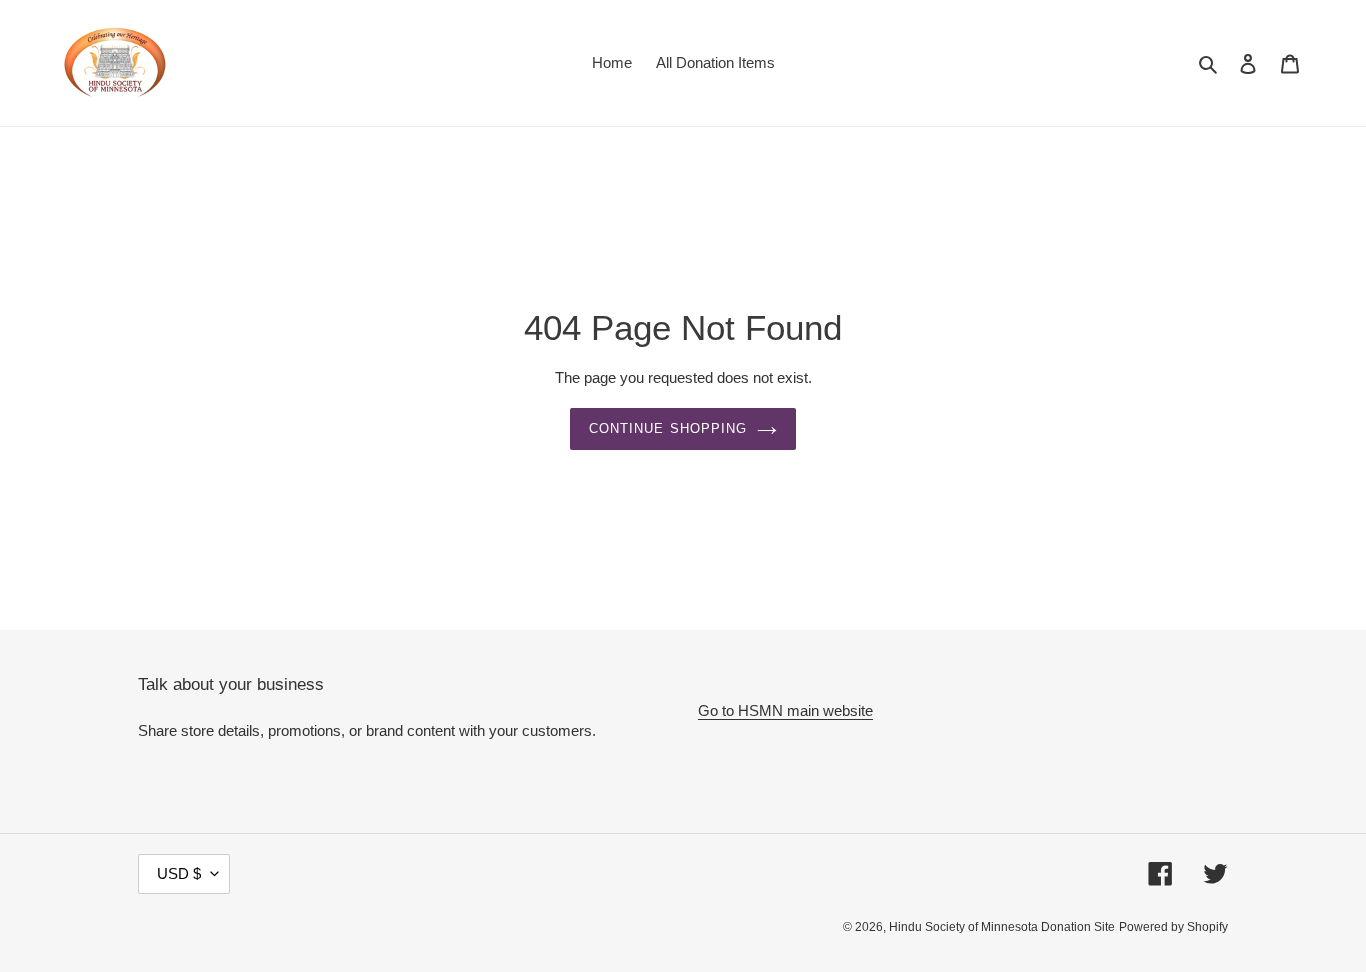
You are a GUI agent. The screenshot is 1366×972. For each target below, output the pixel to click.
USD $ (179, 873)
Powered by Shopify (1173, 927)
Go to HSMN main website (785, 710)
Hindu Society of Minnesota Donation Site (1002, 927)
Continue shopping (668, 428)
